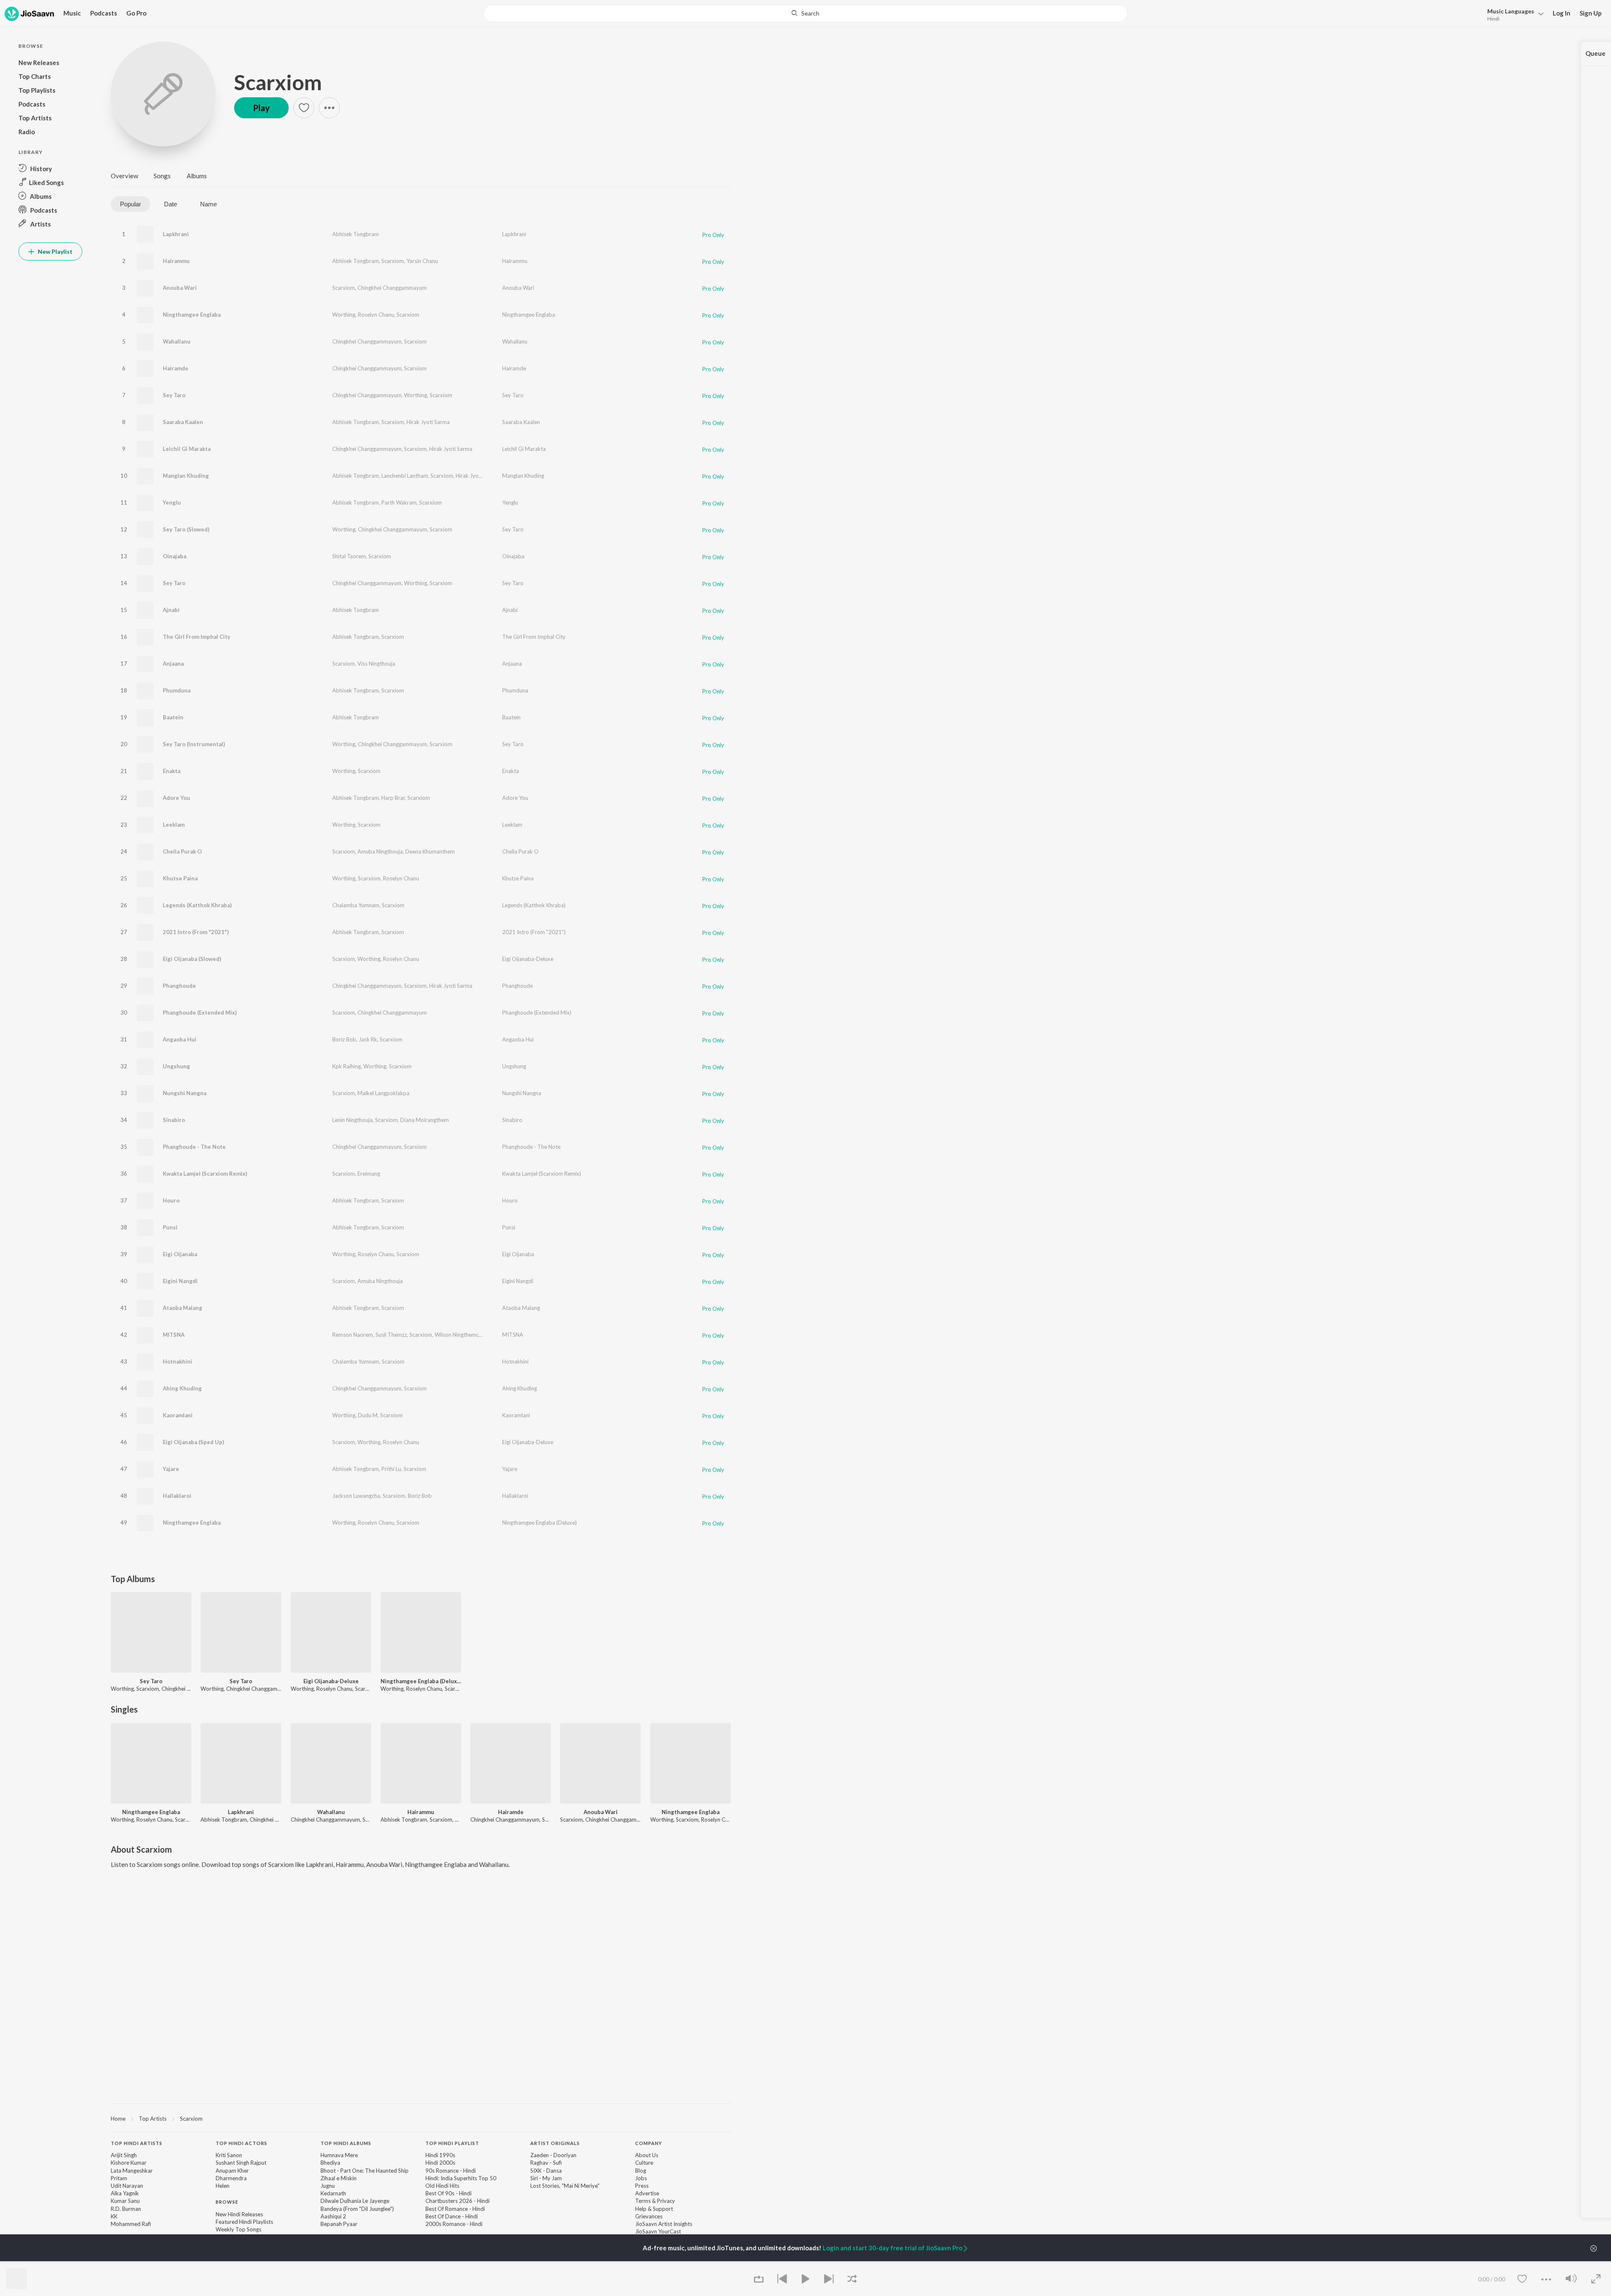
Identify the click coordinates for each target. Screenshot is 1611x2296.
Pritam (119, 2178)
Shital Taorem (349, 556)
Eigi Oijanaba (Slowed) (192, 959)
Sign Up (1591, 13)
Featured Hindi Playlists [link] (244, 2222)
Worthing (344, 315)
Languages (1511, 11)
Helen (223, 2186)
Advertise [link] (647, 2193)
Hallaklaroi (177, 1496)
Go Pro (136, 13)
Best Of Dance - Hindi (452, 2216)
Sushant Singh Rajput (241, 2163)
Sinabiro (174, 1120)
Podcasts (104, 13)
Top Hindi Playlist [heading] (452, 2143)
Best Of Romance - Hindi (455, 2209)
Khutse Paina (180, 878)
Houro (171, 1200)
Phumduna (177, 690)
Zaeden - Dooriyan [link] (553, 2155)
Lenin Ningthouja (352, 1120)
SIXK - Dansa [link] (546, 2171)
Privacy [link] (666, 2201)
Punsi (170, 1227)
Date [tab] (171, 204)
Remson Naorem (353, 1335)
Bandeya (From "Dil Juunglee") (357, 2209)
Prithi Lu (391, 1469)
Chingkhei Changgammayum (392, 288)
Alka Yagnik (125, 2193)
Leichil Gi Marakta (187, 449)
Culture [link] (644, 2163)
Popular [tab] (130, 204)
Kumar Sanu (125, 2201)
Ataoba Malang (182, 1308)
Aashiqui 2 (333, 2216)
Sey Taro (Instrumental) (194, 744)
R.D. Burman (126, 2209)
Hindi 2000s (440, 2163)
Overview (124, 176)
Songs (162, 176)
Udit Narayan (127, 2186)
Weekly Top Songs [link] (239, 2229)
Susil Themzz (391, 1335)
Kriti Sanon (229, 2155)
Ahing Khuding (182, 1388)
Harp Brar (393, 798)
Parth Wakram (399, 502)
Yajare (171, 1469)
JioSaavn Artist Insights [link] (664, 2224)
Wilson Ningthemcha (460, 1335)
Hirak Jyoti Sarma (428, 422)
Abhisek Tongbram (356, 234)
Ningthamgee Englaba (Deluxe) (540, 1523)
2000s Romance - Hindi (454, 2224)
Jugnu (328, 2186)
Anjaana (173, 664)
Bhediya (330, 2163)
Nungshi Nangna (185, 1093)
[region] (421, 2118)
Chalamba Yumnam (356, 905)
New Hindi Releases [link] (239, 2214)
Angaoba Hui (180, 1039)
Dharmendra (231, 2178)
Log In (1561, 13)
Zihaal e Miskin (339, 2178)
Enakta (172, 771)
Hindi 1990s (440, 2155)
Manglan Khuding (186, 476)
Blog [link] (641, 2171)
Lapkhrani (176, 234)
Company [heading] (649, 2143)
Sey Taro (174, 395)
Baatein (173, 717)
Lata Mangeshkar (132, 2171)
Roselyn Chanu (376, 315)
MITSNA (174, 1335)
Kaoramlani (178, 1415)
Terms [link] (643, 2201)
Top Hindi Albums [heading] (346, 2143)
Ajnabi (171, 610)
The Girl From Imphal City (197, 637)
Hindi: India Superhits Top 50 (461, 2178)
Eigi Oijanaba (180, 1254)
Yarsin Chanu (422, 261)
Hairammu (176, 261)
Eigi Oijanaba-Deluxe (528, 959)
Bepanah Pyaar (339, 2224)
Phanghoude (179, 986)
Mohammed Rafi (131, 2224)
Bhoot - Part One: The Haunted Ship (365, 2171)
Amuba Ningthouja (380, 851)
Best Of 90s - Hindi (448, 2193)
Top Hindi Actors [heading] (241, 2143)
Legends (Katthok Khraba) (197, 905)
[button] (1513, 14)
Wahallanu (177, 341)
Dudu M (368, 1415)
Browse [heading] (227, 2202)
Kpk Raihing (347, 1066)
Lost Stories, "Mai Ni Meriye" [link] (565, 2186)
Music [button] (72, 13)
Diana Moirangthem (425, 1120)
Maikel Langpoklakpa (383, 1093)
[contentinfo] (421, 2202)
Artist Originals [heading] (555, 2143)
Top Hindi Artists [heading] (137, 2143)
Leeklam (174, 825)
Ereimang (369, 1174)
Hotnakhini (177, 1361)
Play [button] (261, 108)
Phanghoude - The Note (194, 1147)
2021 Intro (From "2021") (196, 932)
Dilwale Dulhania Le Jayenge (355, 2201)
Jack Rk (368, 1039)
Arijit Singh (124, 2155)
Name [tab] (209, 204)
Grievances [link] (649, 2216)
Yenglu (172, 502)
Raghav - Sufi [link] (546, 2163)
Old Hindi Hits (442, 2186)
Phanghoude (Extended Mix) (200, 1013)
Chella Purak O (182, 851)
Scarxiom (278, 82)
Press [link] (642, 2186)
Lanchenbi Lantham (405, 476)
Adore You (176, 798)
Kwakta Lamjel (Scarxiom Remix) (205, 1174)
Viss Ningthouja (376, 664)
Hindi (1493, 19)
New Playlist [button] (55, 251)
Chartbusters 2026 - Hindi (457, 2201)
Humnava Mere (339, 2155)
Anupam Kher (232, 2171)
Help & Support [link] (654, 2209)
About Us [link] (647, 2155)
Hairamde (176, 368)
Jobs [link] (641, 2178)
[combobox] (805, 13)
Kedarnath (333, 2193)
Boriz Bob (344, 1039)
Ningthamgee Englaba (192, 315)
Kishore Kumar (129, 2163)
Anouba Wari (180, 288)
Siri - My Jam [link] (546, 2178)
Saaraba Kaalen (183, 422)
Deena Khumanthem (430, 851)
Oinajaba (175, 556)
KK (114, 2216)
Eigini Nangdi (180, 1281)
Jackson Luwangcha (356, 1496)
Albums (197, 176)
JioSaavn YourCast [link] (658, 2231)
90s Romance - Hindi (451, 2171)
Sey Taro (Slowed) (186, 529)
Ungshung (176, 1066)
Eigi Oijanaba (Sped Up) (193, 1442)
